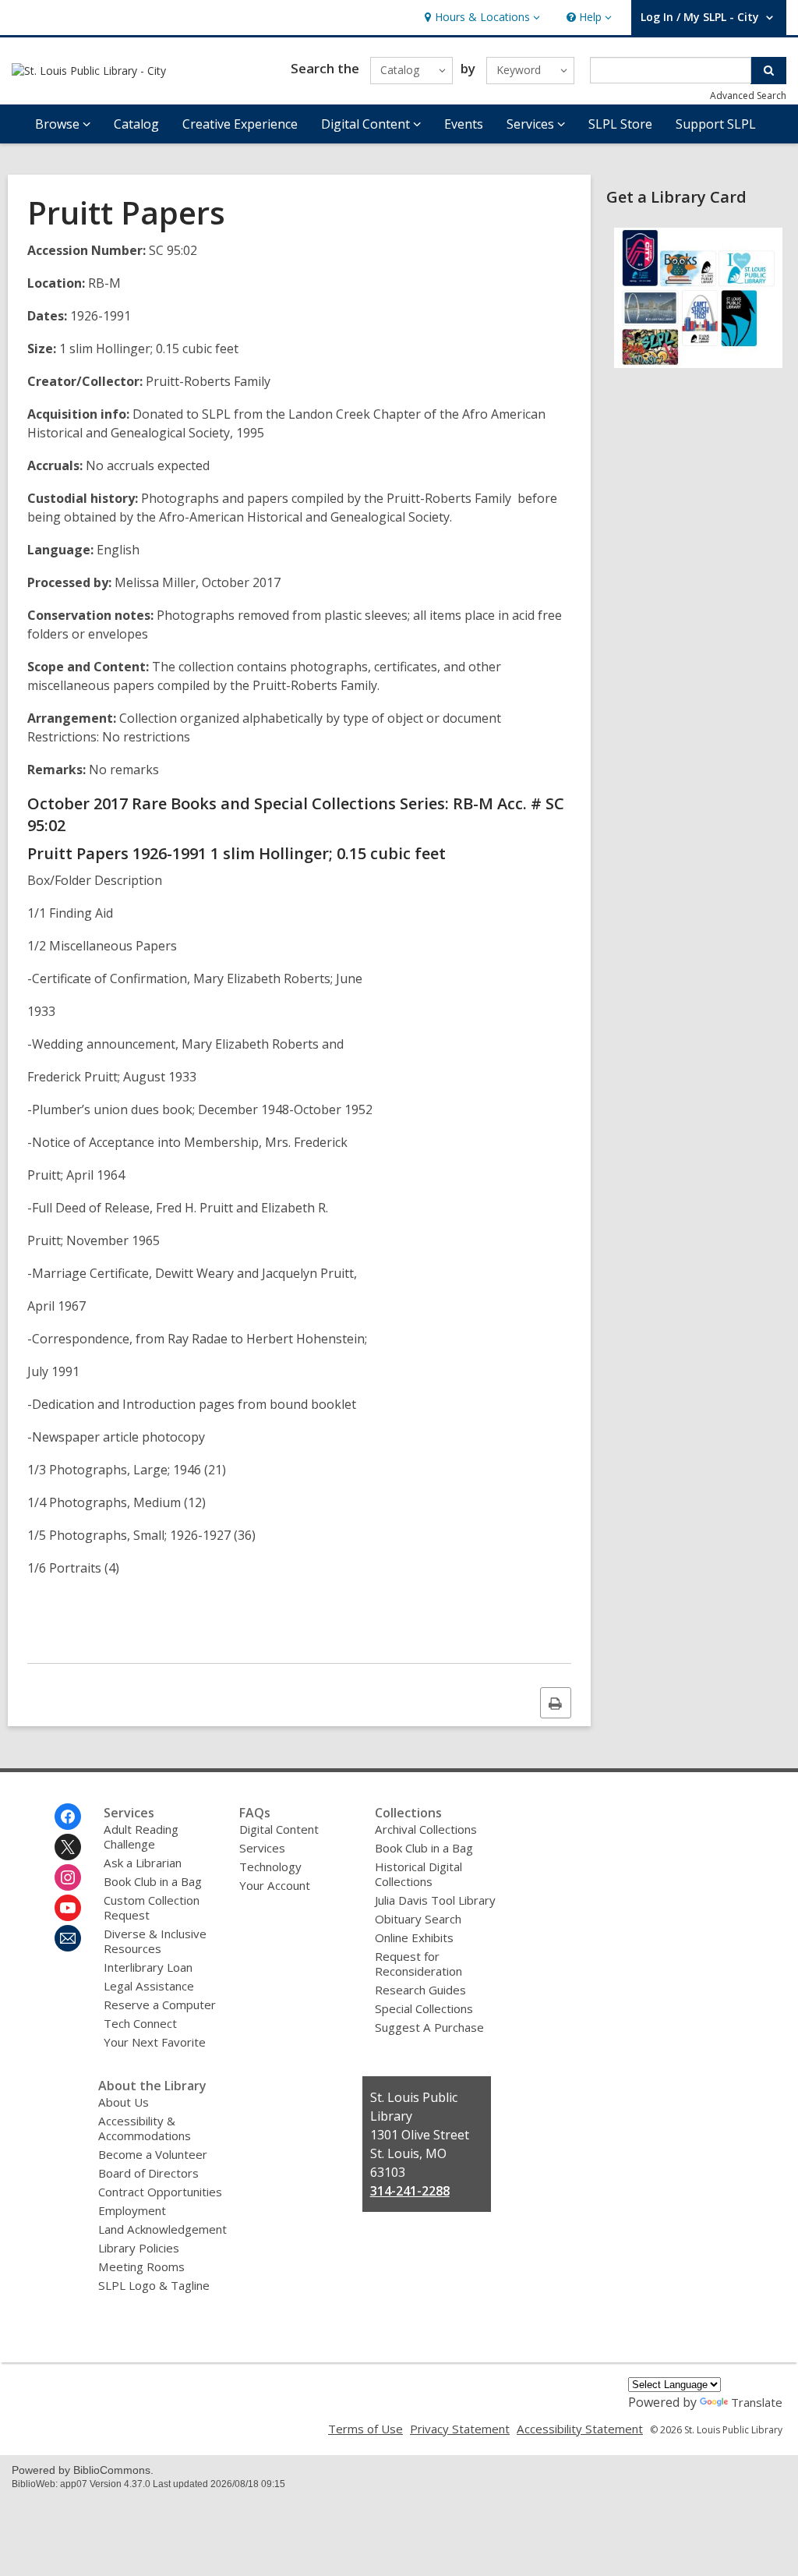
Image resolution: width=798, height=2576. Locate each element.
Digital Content (279, 1829)
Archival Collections (426, 1829)
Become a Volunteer (153, 2154)
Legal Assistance (149, 1986)
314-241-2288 (410, 2191)
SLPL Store (620, 124)
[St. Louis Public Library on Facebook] (68, 1817)
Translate (757, 2402)
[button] (480, 18)
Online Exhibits (414, 1937)
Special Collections (424, 2008)
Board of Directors (148, 2173)
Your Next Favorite (155, 2042)
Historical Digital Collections (418, 1874)
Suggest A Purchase (429, 2027)
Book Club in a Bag (153, 1881)
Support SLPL (716, 124)
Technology (270, 1867)
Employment (132, 2210)
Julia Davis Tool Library (435, 1900)
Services (262, 1848)
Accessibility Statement (580, 2429)
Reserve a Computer (160, 2005)
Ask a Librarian (143, 1863)
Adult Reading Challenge (141, 1836)
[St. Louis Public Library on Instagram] (68, 1877)
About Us (124, 2102)
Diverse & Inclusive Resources (155, 1941)
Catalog (136, 124)
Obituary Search (418, 1919)
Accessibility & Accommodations (145, 2128)
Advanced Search (748, 96)
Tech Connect (140, 2023)
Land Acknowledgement (162, 2229)
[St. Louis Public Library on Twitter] (68, 1847)
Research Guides (420, 1990)
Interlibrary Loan (148, 1967)
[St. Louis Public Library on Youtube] (68, 1908)
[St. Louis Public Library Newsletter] (68, 1938)
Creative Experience (240, 124)
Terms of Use (365, 2429)
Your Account (275, 1885)
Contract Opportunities (160, 2192)
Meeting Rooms (141, 2266)
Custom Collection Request (152, 1907)
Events (464, 124)
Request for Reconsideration (418, 1964)
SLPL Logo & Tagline (154, 2285)
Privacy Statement (460, 2429)
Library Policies (139, 2248)
